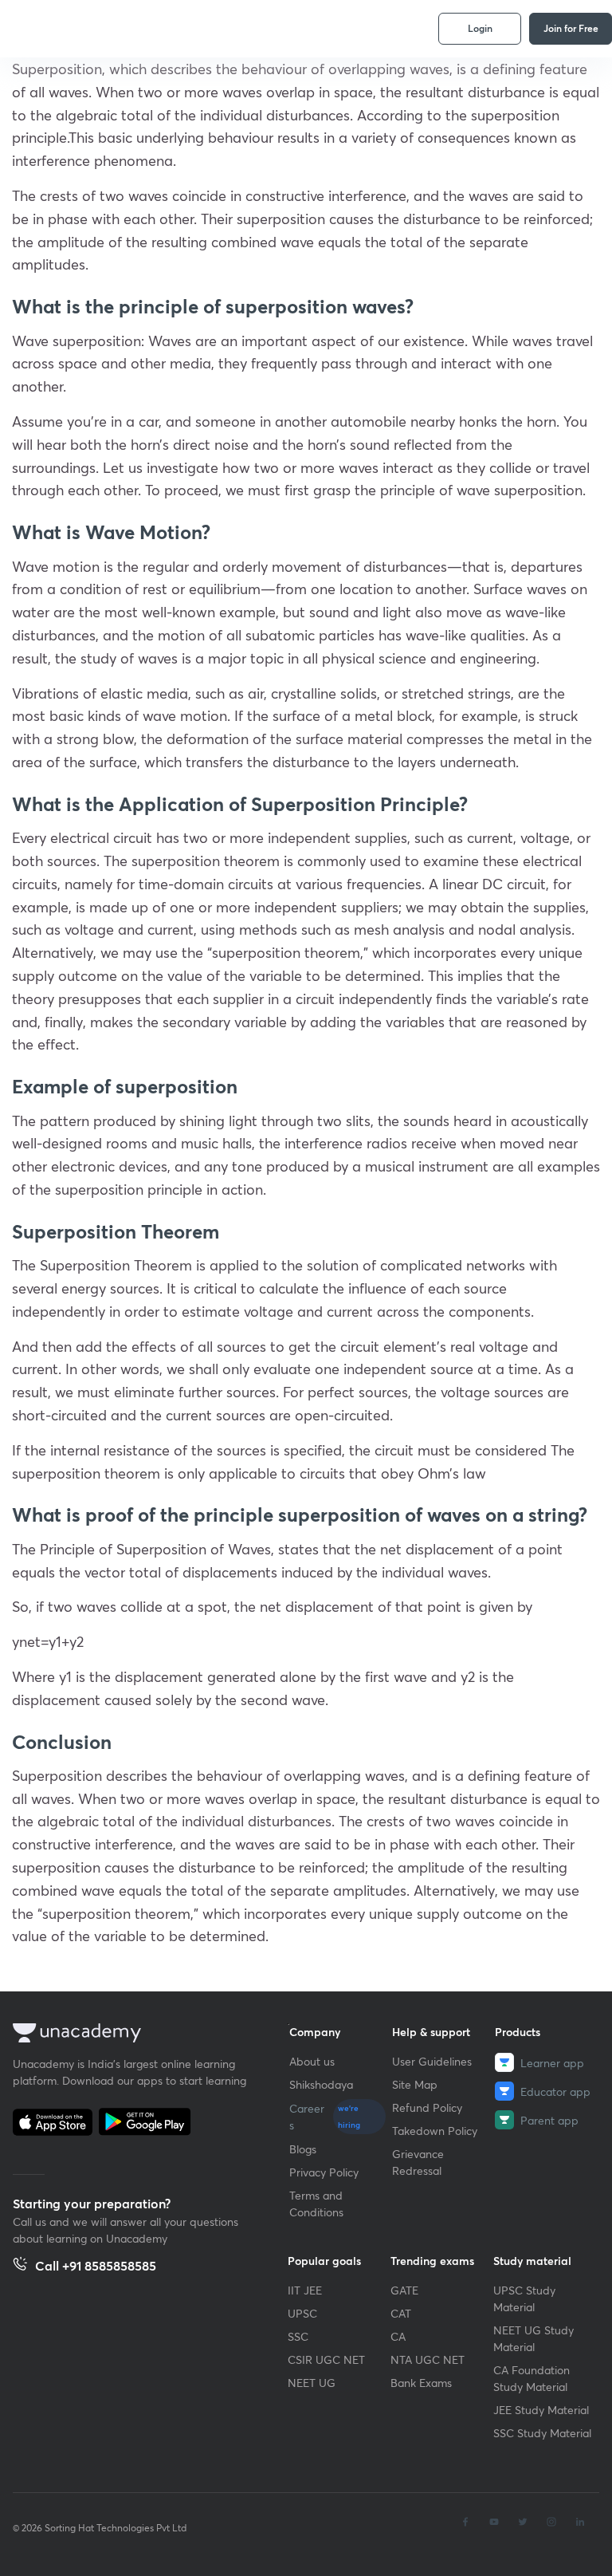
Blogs (303, 2149)
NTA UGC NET (428, 2359)
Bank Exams (421, 2383)
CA (398, 2336)
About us (312, 2061)
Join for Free (571, 28)
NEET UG (312, 2383)
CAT (401, 2313)
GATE (404, 2290)
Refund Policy (427, 2107)
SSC (298, 2336)
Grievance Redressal (418, 2162)
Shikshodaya (321, 2084)
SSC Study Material (542, 2433)
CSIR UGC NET (326, 2359)
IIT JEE (305, 2290)
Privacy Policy (324, 2172)
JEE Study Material (541, 2410)
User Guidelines (432, 2061)
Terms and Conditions (316, 2204)
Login (480, 28)
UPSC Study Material (524, 2298)
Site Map (415, 2084)
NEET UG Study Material (534, 2338)
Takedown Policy (435, 2131)
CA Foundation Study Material (532, 2378)
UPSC (302, 2313)
